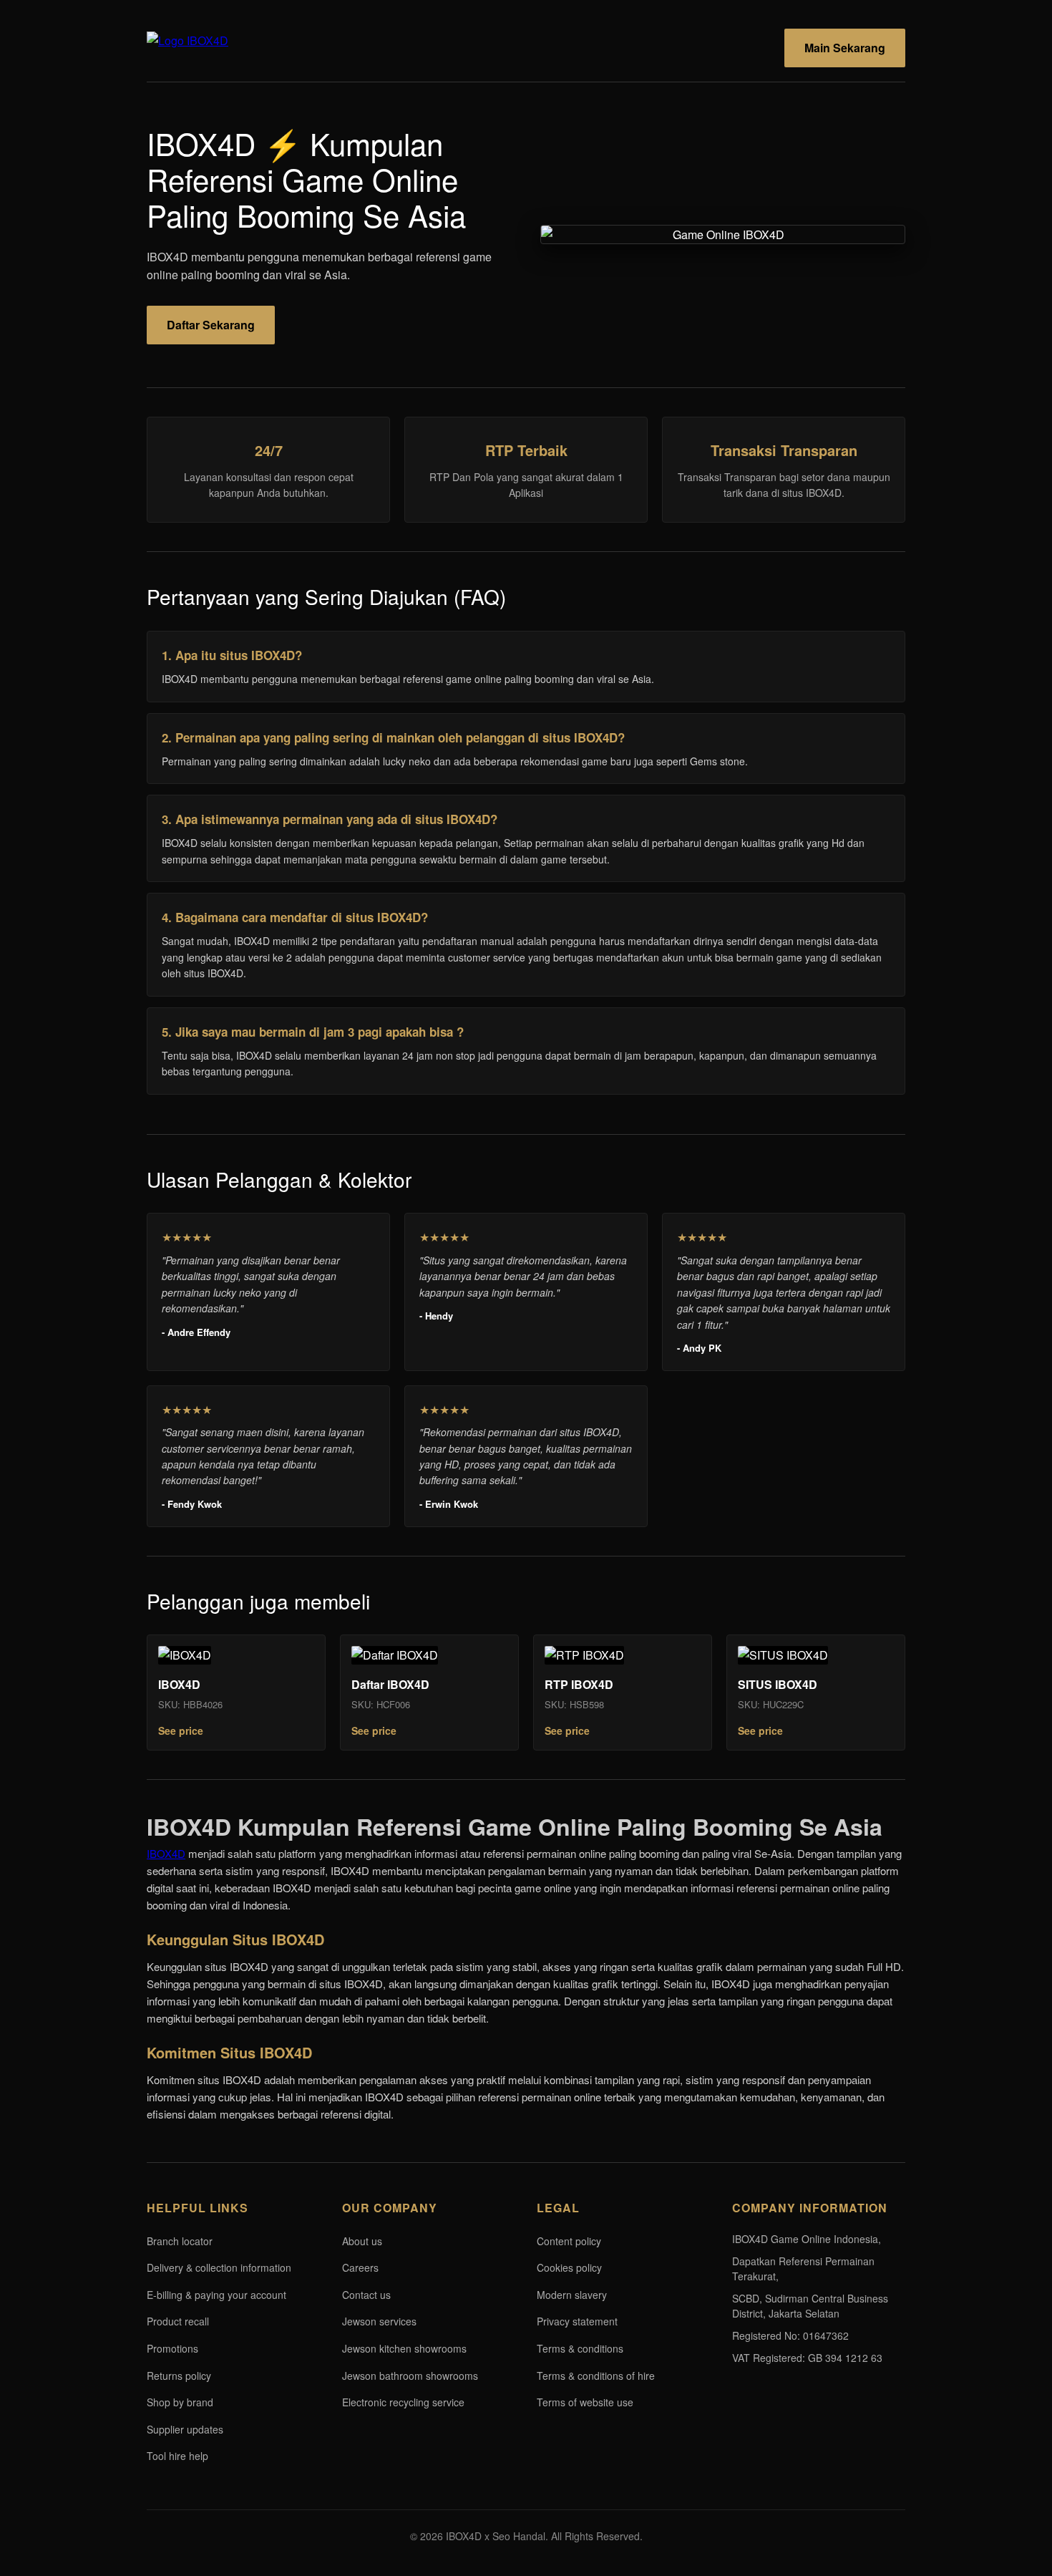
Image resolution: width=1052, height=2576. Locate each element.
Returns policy (179, 2376)
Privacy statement (577, 2321)
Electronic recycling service (403, 2402)
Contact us (366, 2295)
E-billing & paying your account (216, 2295)
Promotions (172, 2348)
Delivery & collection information (219, 2267)
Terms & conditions (580, 2348)
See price (181, 1730)
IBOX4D (166, 1853)
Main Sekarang (845, 48)
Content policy (569, 2241)
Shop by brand (180, 2402)
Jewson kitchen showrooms (404, 2348)
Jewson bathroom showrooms (410, 2376)
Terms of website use (585, 2402)
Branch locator (180, 2241)
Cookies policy (569, 2267)
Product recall (178, 2321)
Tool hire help (177, 2456)
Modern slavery (572, 2295)
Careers (360, 2267)
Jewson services (379, 2321)
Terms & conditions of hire (596, 2376)
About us (362, 2241)
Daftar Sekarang (211, 325)
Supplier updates (185, 2429)
